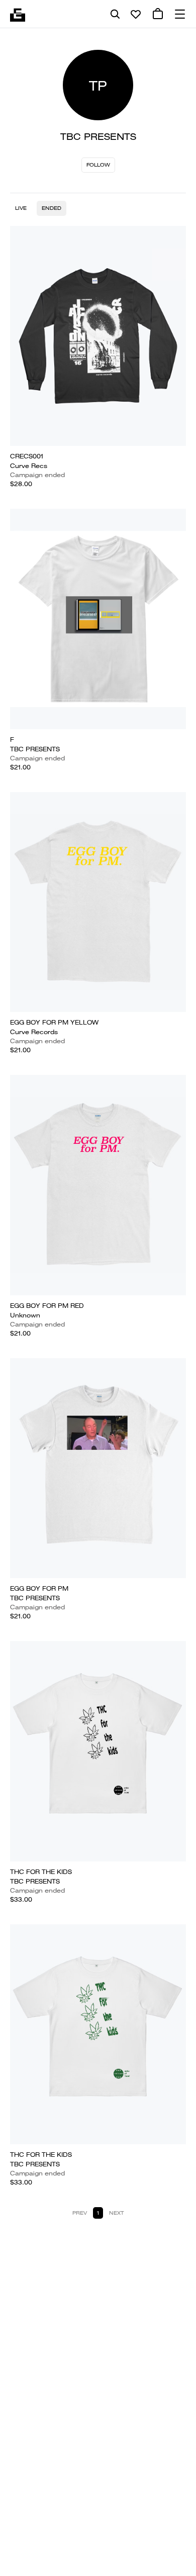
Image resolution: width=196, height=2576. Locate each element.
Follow (98, 165)
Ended (52, 208)
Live (21, 208)
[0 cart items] (158, 14)
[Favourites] (136, 14)
